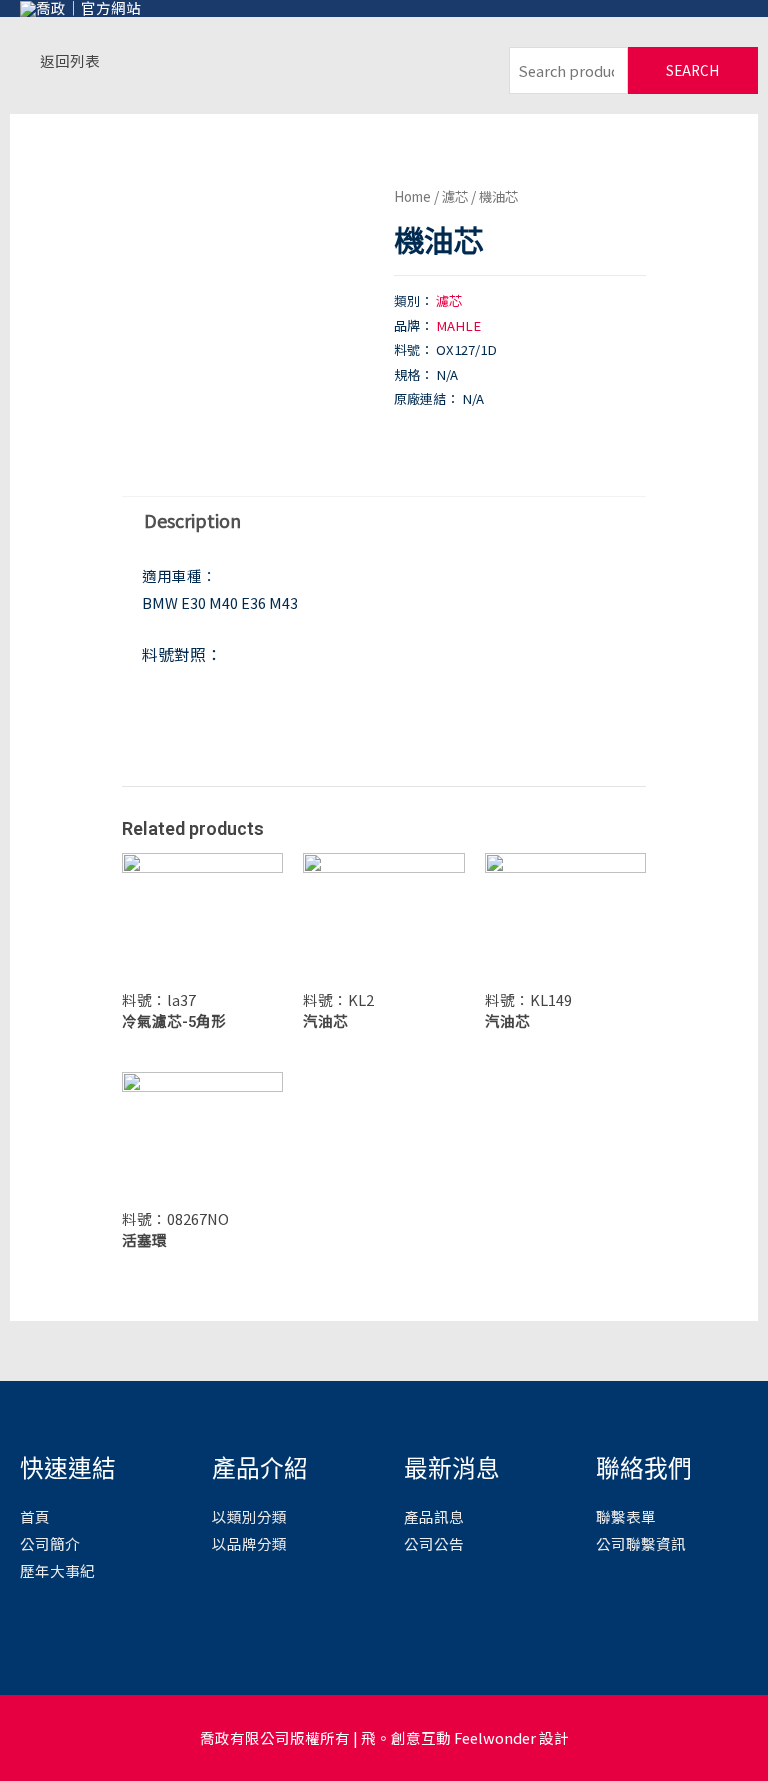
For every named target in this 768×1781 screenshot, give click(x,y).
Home (412, 196)
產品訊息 (434, 1516)
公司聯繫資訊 (641, 1543)
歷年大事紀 (57, 1570)
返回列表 (70, 60)
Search (692, 70)
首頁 (35, 1516)
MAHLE (458, 325)
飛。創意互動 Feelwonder (448, 1737)
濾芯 (455, 196)
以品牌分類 (249, 1543)
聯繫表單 (626, 1516)
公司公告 (434, 1543)
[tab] (192, 520)
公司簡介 (50, 1543)
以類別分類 (249, 1516)
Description (192, 520)
